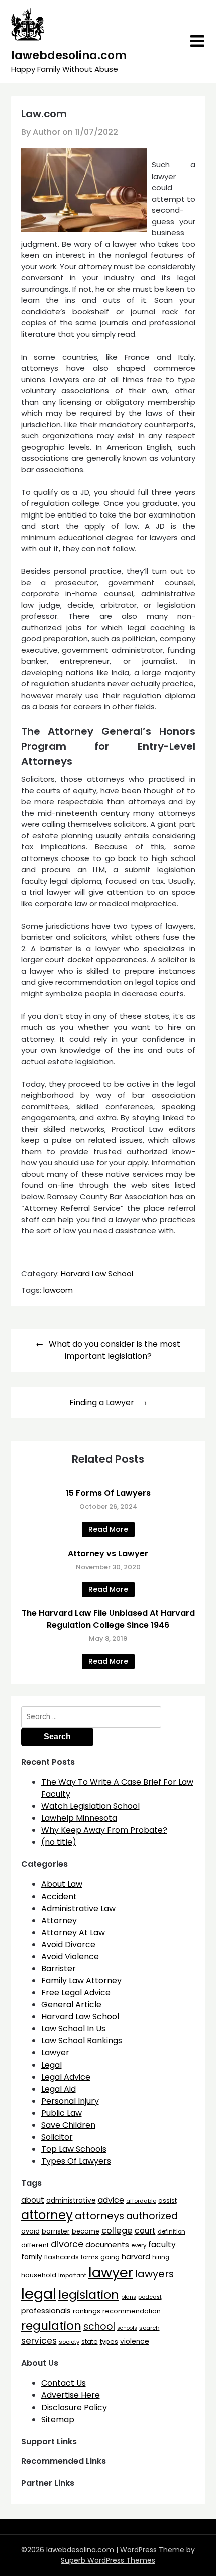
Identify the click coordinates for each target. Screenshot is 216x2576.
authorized (152, 2216)
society (69, 2342)
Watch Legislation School (90, 1806)
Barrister (59, 1968)
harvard (136, 2257)
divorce (67, 2244)
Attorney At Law (73, 1932)
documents (107, 2244)
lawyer (111, 2272)
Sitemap (58, 2419)
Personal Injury (70, 2101)
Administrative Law (78, 1908)
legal (39, 2293)
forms (90, 2257)
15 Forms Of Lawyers (108, 1493)
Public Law (62, 2113)
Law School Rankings (82, 2041)
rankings (87, 2311)
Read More (108, 1529)
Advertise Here (71, 2395)
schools (127, 2328)
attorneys (99, 2216)
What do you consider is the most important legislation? (115, 1350)
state (90, 2342)
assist (168, 2201)
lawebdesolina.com (69, 55)
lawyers (154, 2274)
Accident (59, 1896)
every (139, 2245)
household (39, 2275)
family (32, 2257)
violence (135, 2342)
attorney (47, 2215)
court (145, 2231)
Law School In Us (73, 2029)
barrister (56, 2231)
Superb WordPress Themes (108, 2560)
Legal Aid (59, 2089)
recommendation (132, 2311)
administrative (71, 2200)
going (110, 2257)
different (35, 2245)
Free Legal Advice (76, 1993)
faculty (162, 2244)
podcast (150, 2297)
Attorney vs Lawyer (108, 1553)
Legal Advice (66, 2077)
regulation (51, 2326)
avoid (30, 2231)
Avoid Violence (70, 1956)
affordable (141, 2201)
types (109, 2342)
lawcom (58, 1290)
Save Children (68, 2125)
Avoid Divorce (68, 1944)
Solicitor (57, 2137)
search (149, 2328)
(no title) (59, 1842)
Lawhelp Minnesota (79, 1818)
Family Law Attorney (81, 1981)
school (99, 2327)
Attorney (59, 1920)
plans (129, 2297)
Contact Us (64, 2383)
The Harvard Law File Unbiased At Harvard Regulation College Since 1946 (108, 1619)
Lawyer (55, 2053)
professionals (46, 2311)
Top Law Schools (74, 2149)
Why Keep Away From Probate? (104, 1830)
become (86, 2231)
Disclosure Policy (74, 2407)
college (117, 2231)
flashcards (62, 2257)
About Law (62, 1884)
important (72, 2275)
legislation (89, 2294)
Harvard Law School (97, 1273)
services (39, 2341)
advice (111, 2200)
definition (172, 2231)
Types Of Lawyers (76, 2161)
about (33, 2200)
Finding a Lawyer (102, 1402)
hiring (161, 2257)
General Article (71, 2005)
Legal (51, 2065)
